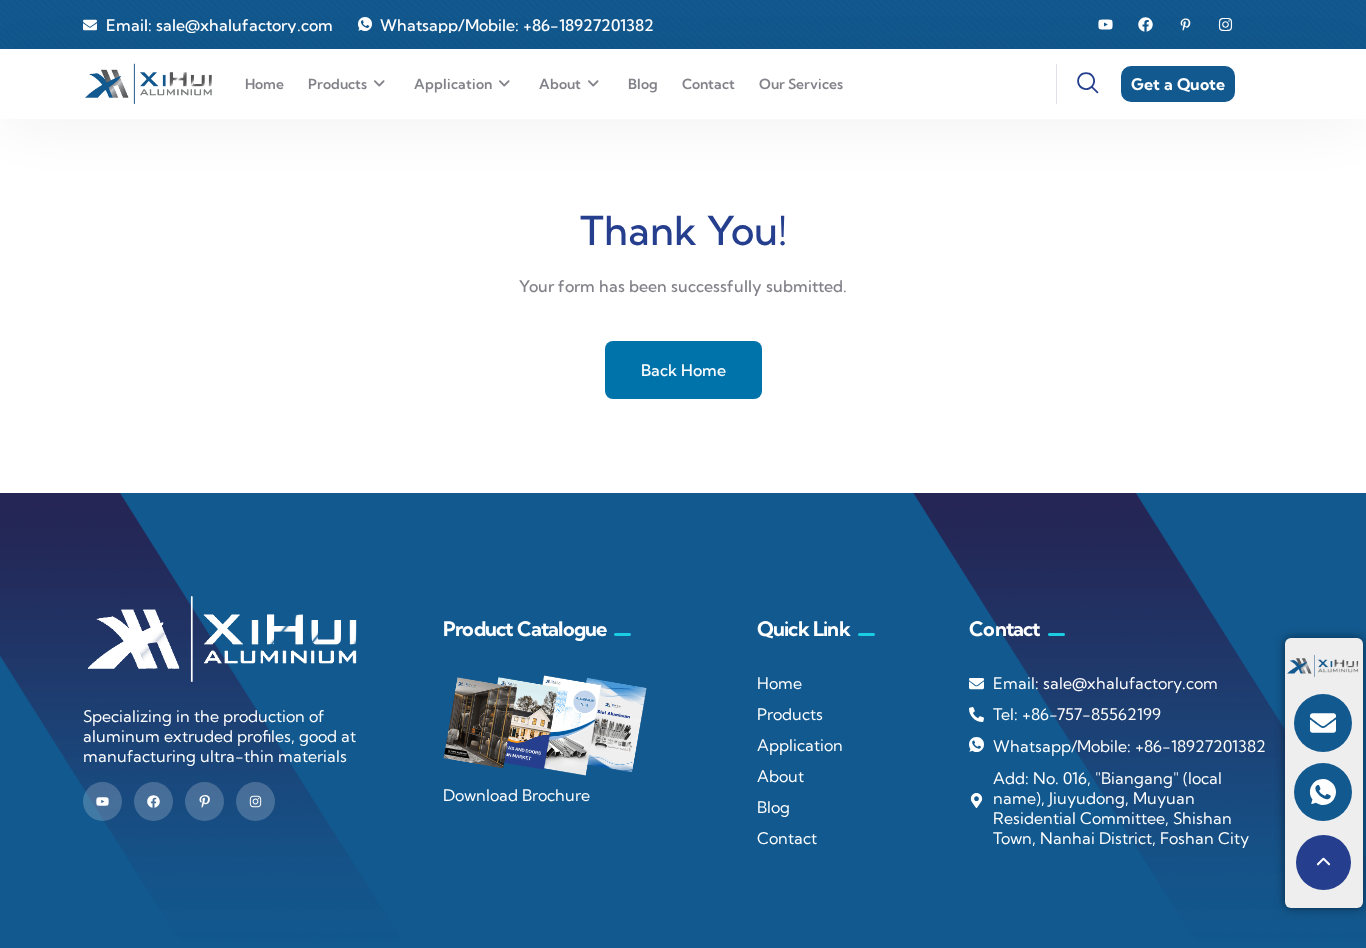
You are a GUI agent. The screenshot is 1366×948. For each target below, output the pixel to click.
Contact (708, 84)
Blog (643, 84)
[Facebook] (1145, 24)
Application (453, 84)
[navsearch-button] (1076, 84)
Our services (801, 84)
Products (337, 84)
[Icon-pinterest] (204, 801)
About (560, 84)
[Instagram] (1225, 24)
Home (264, 84)
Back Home (683, 370)
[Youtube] (1105, 24)
